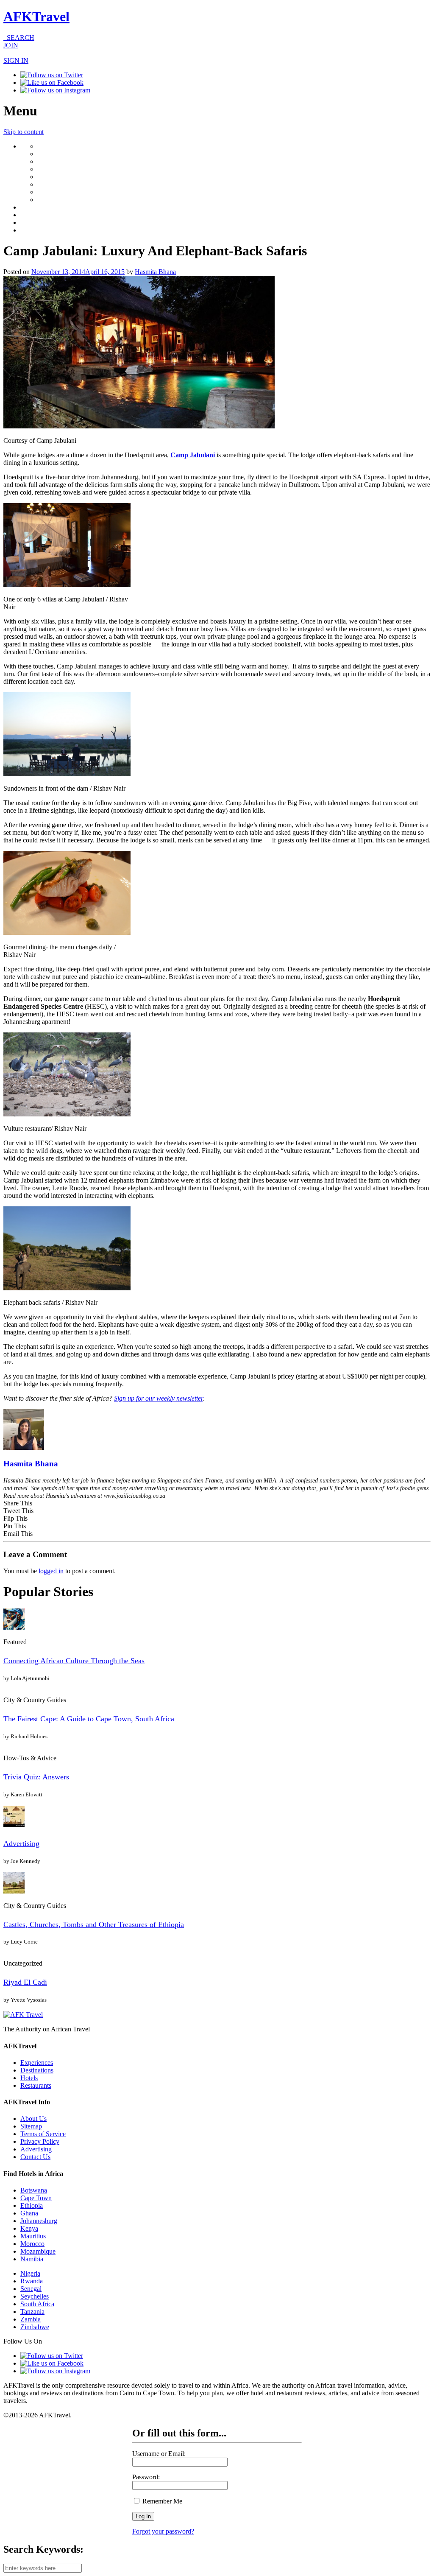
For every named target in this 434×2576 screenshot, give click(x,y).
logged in (51, 1571)
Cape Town (36, 2198)
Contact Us (35, 2157)
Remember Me (161, 2501)
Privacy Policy (40, 2141)
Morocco (32, 2244)
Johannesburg (39, 2221)
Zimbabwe (35, 2327)
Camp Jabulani (193, 455)
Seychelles (35, 2296)
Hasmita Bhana (155, 272)
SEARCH (19, 38)
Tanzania (32, 2312)
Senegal (31, 2289)
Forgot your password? (163, 2531)
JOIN (11, 45)
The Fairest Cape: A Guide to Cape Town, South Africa (89, 1719)
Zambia (31, 2319)
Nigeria (30, 2273)
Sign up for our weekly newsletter (158, 1398)
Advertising (21, 1843)
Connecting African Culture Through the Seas (74, 1661)
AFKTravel (36, 17)
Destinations (37, 2070)
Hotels (29, 2078)
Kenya (29, 2228)
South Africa (37, 2304)
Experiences (37, 2063)
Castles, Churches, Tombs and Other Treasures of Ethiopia (94, 1924)
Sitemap (31, 2126)
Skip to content (24, 132)
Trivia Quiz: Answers (36, 1777)
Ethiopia (32, 2205)
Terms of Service (43, 2134)
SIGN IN (16, 60)
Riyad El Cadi (25, 1982)
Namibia (32, 2259)
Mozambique (38, 2251)
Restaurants (36, 2085)
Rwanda (32, 2281)
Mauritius (33, 2236)
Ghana (29, 2213)
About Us (33, 2119)
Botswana (34, 2190)
